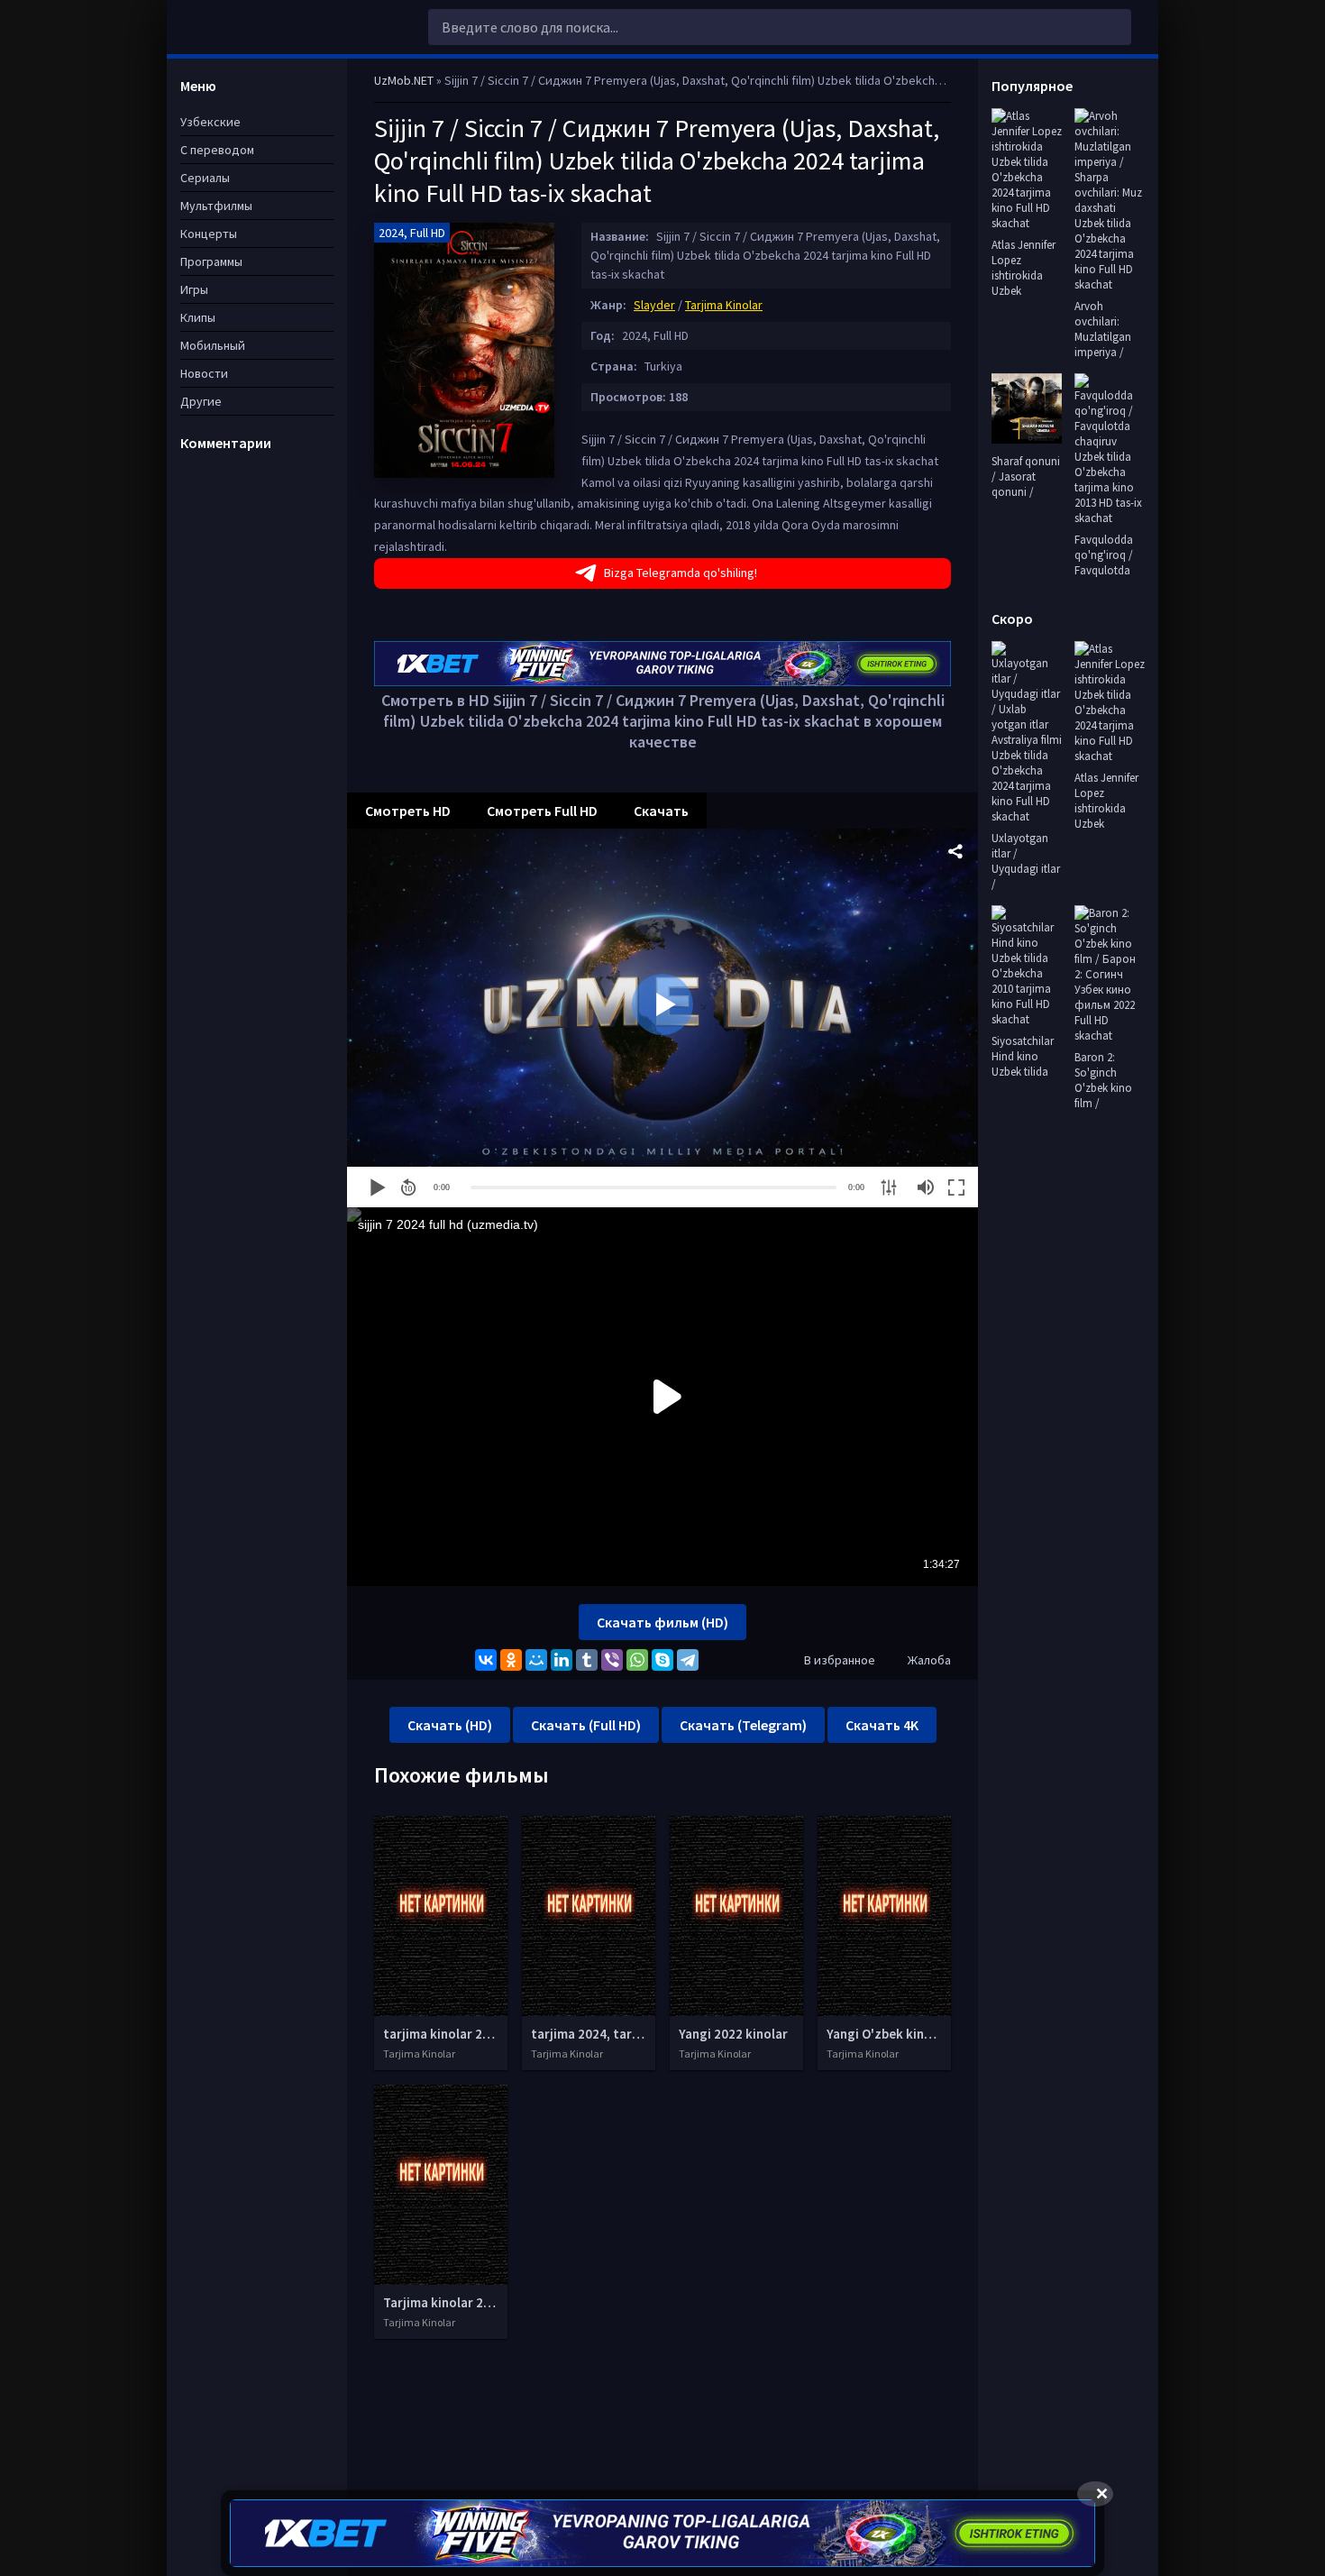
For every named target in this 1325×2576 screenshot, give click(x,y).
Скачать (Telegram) (743, 1725)
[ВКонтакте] (486, 1660)
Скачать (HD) (450, 1725)
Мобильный (213, 345)
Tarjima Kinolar (724, 305)
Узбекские (210, 122)
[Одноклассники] (511, 1660)
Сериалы (205, 178)
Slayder (654, 305)
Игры (194, 289)
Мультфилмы (216, 206)
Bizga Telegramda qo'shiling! (681, 573)
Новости (204, 373)
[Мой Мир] (536, 1660)
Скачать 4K (882, 1725)
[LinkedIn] (562, 1660)
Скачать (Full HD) (586, 1725)
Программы (211, 261)
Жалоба (929, 1660)
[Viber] (612, 1660)
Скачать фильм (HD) (662, 1622)
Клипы (198, 317)
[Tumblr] (587, 1660)
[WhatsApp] (637, 1660)
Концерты (209, 234)
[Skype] (662, 1660)
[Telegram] (688, 1660)
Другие (201, 401)
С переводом (217, 150)
